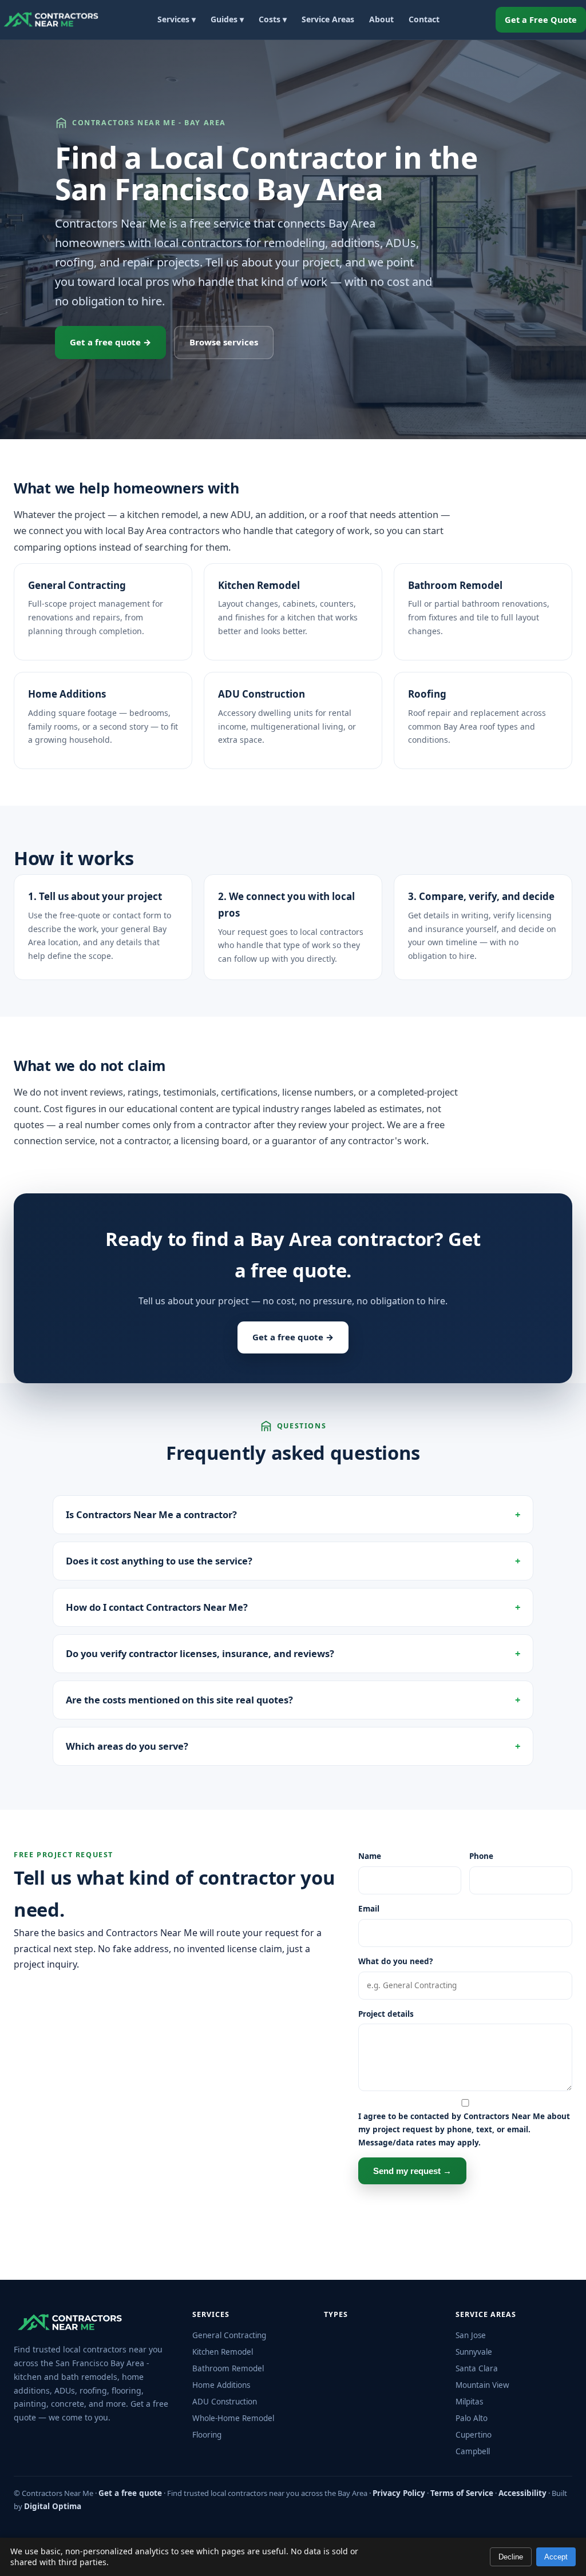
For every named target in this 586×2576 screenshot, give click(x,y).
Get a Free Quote (541, 19)
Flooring (207, 2435)
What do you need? (395, 1961)
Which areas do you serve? (127, 1746)
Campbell (473, 2451)
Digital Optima (53, 2506)
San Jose (471, 2335)
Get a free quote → (110, 342)
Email (369, 1909)
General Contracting (77, 585)
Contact (424, 19)
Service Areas (328, 19)
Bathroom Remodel (455, 585)
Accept (556, 2557)
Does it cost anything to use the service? (159, 1561)
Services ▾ (177, 19)
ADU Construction (262, 694)
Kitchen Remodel (259, 585)
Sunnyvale (474, 2352)
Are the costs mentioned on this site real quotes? (179, 1700)
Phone (481, 1856)
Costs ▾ (273, 19)
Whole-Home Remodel (233, 2418)
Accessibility (522, 2493)
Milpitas (469, 2402)
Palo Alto (472, 2418)
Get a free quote (130, 2493)
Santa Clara (477, 2368)
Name (370, 1856)
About (381, 19)
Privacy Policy (399, 2493)
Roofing (427, 694)
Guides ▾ (227, 19)
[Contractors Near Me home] (51, 19)
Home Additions (67, 694)
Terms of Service (462, 2493)
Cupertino (474, 2435)
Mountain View (482, 2385)
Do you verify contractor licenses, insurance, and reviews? (200, 1653)
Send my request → (412, 2171)
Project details (386, 2014)
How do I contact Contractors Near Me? (157, 1607)
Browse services (224, 342)
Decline (511, 2557)
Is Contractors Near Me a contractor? (151, 1514)
